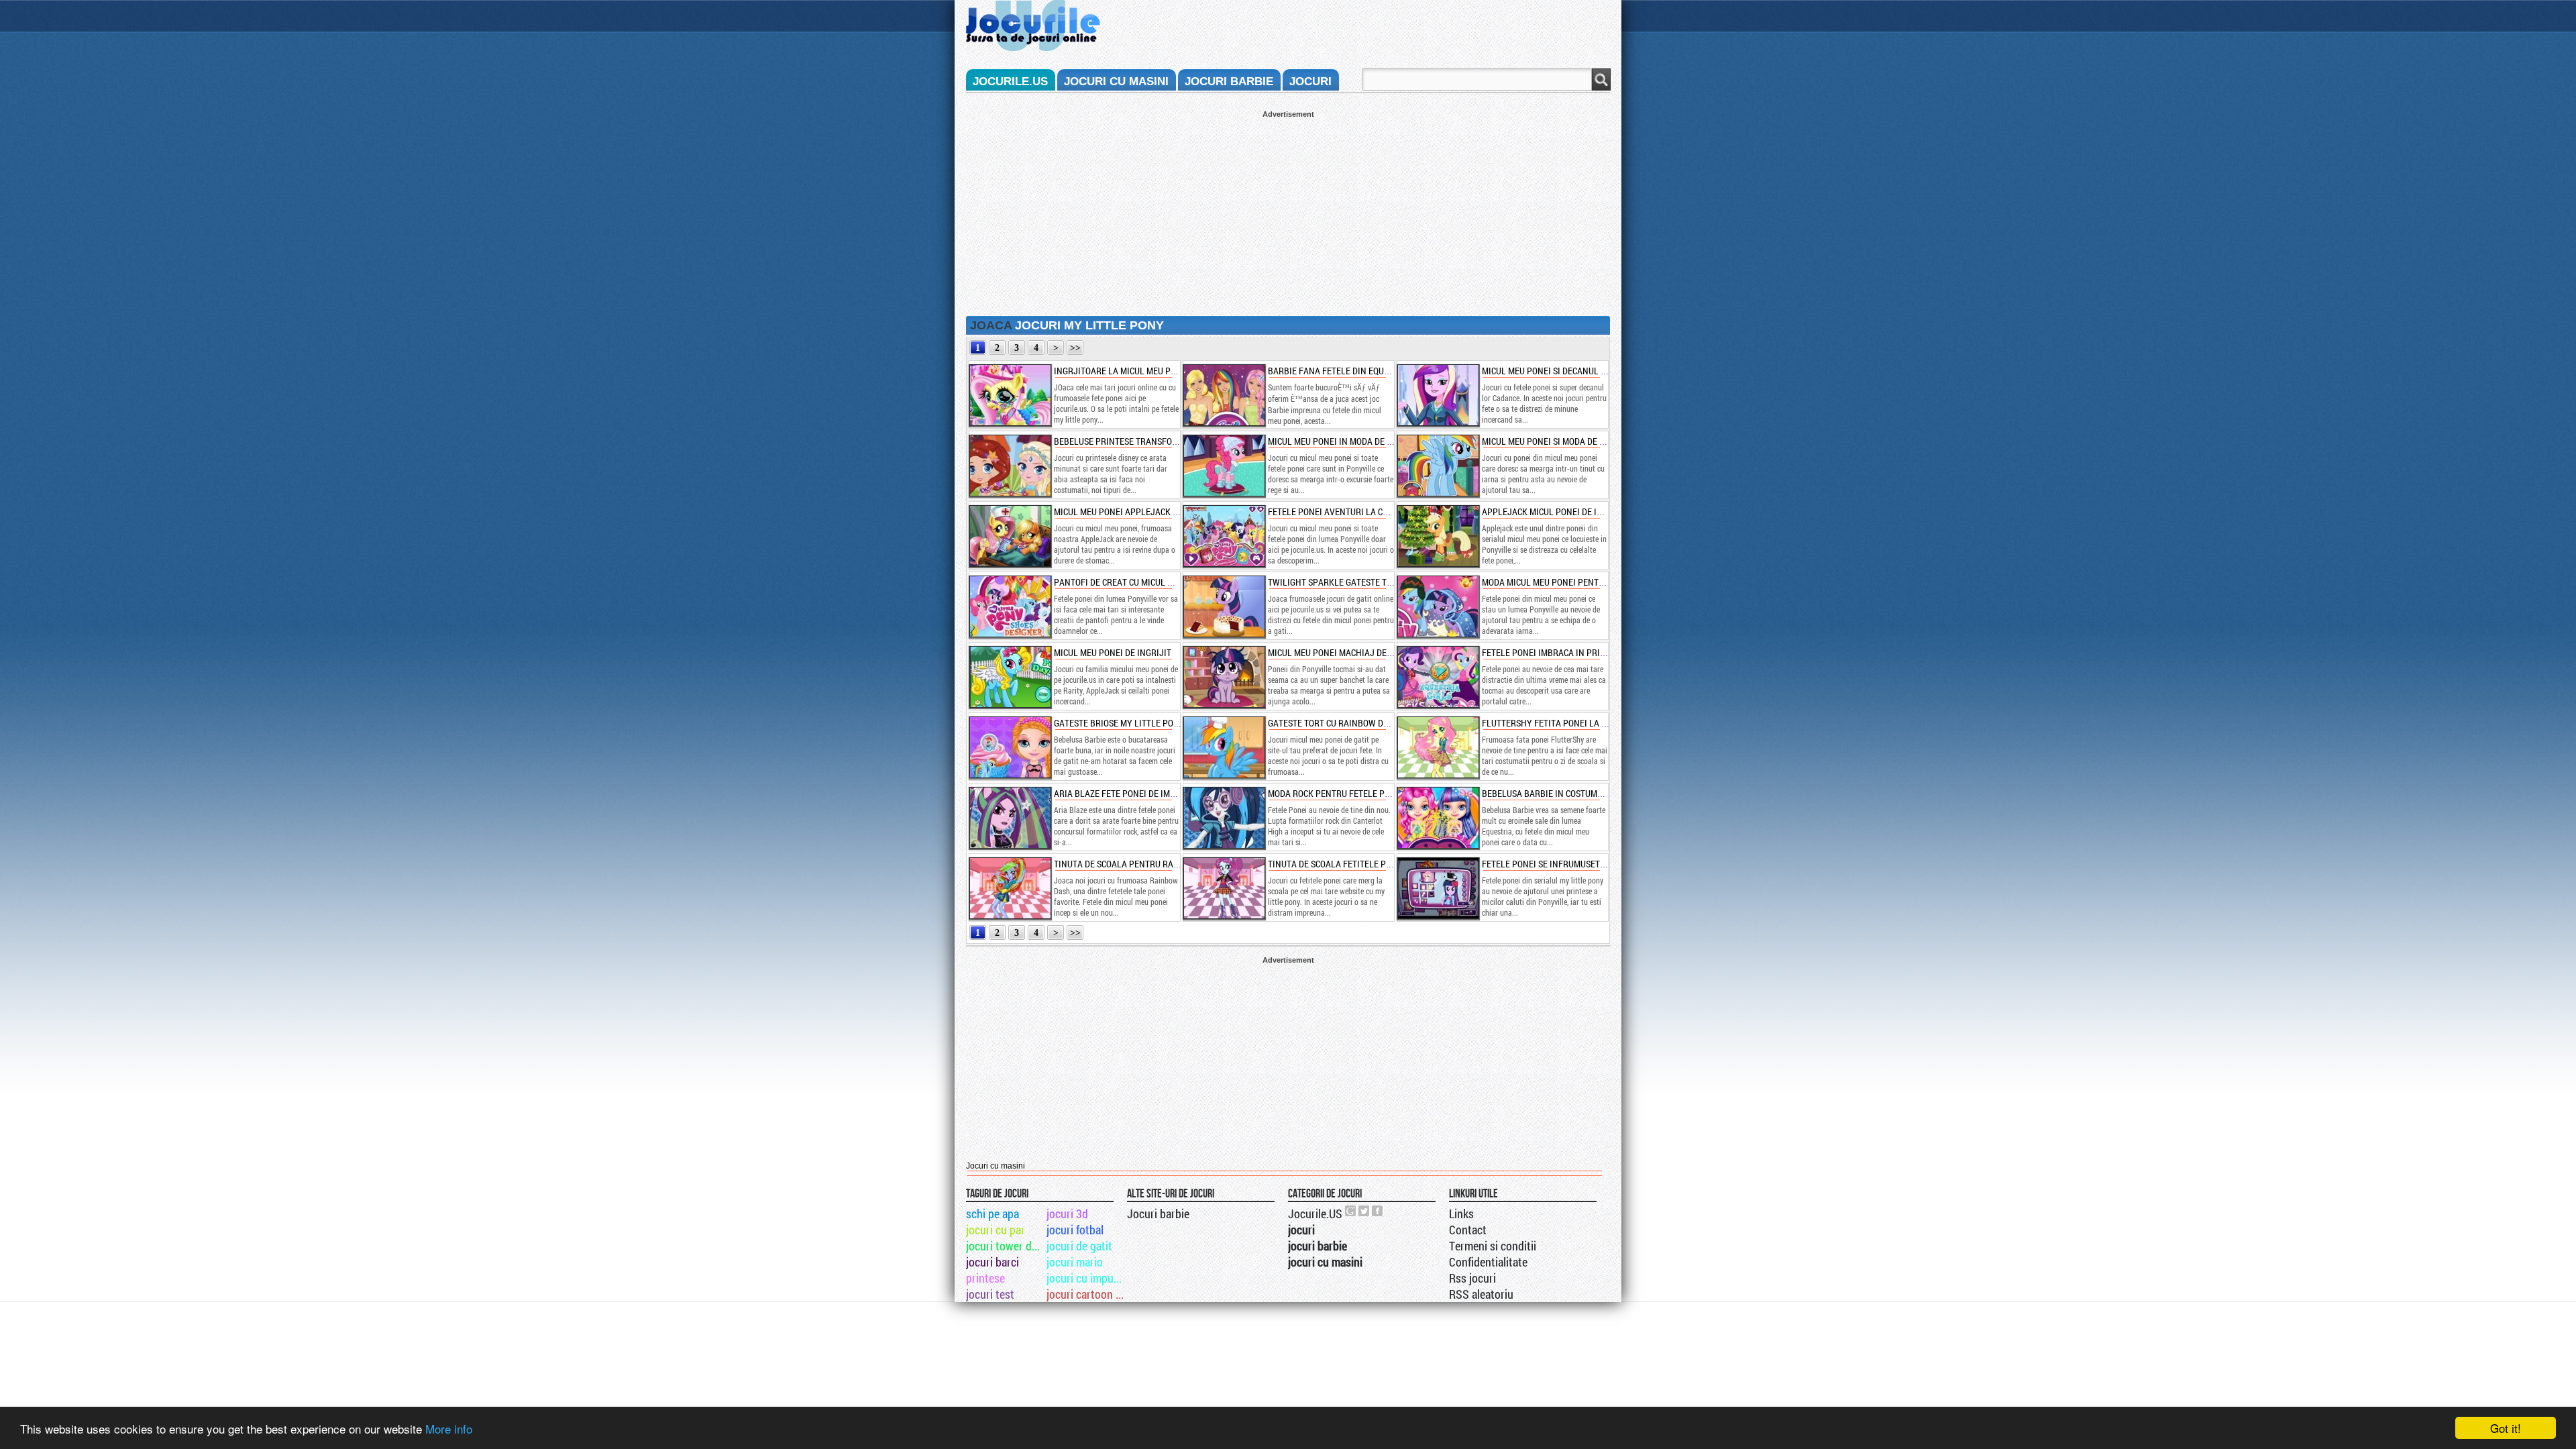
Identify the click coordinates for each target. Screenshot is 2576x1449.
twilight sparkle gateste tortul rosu (1351, 582)
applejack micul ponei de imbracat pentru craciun (1593, 512)
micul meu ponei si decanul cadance (1559, 371)
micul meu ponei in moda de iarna (1340, 441)
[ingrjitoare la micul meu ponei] (1010, 395)
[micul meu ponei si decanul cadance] (1438, 395)
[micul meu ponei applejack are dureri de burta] (1010, 536)
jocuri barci (992, 1262)
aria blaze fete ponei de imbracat (1127, 793)
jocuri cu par (996, 1230)
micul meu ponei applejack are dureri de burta (1156, 512)
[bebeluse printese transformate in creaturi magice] (1010, 466)
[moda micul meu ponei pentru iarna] (1438, 606)
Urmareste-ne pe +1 (1351, 1211)
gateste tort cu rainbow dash (1334, 723)
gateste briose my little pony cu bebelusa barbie (1162, 723)
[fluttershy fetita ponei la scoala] (1438, 747)
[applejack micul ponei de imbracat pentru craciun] (1438, 536)
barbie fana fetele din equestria (1340, 371)
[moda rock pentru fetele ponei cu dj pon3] (1224, 818)
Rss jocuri (1472, 1278)
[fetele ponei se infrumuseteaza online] (1438, 888)
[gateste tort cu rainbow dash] (1224, 747)
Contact (1468, 1230)
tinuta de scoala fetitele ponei (1336, 864)
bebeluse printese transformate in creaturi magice (1168, 441)
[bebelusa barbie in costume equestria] (1438, 818)
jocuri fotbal (1075, 1230)
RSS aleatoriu (1481, 1294)
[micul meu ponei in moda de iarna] (1224, 466)
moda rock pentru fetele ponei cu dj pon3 (1359, 793)
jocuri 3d (1067, 1214)
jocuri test (990, 1294)
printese (985, 1278)
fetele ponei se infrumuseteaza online (1567, 864)
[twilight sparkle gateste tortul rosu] (1224, 606)
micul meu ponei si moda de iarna (1553, 441)
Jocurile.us (1010, 82)
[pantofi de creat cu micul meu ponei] (1010, 606)
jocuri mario (1075, 1262)
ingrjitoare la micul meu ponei (1122, 371)
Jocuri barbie (1158, 1214)
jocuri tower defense (1005, 1246)
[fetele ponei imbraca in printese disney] (1438, 677)
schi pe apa (992, 1214)
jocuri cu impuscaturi (1086, 1278)
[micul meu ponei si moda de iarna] (1438, 466)
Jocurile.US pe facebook (1378, 1211)
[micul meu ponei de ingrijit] (1010, 677)
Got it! (2506, 1428)
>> (1075, 348)
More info (449, 1429)
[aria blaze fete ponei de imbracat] (1010, 818)
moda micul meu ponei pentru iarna (1559, 582)
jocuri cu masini (1116, 82)
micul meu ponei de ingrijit (1113, 652)
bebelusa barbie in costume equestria (1564, 793)
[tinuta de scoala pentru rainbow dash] (1010, 888)
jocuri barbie (1229, 82)
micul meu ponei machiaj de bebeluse (1348, 652)
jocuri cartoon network (1086, 1294)
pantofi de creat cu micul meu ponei (1132, 582)
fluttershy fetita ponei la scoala (1557, 723)
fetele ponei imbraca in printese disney (1569, 652)
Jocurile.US (1315, 1214)
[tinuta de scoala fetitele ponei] (1224, 888)
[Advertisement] (1288, 212)
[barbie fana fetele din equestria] (1224, 395)
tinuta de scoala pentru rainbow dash (1139, 864)
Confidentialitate (1488, 1262)
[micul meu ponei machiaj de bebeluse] (1224, 677)
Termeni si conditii (1493, 1246)
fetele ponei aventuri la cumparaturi (1351, 512)
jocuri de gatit (1079, 1246)
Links (1461, 1214)
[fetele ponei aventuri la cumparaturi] (1224, 536)
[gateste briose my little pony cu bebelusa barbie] (1010, 747)
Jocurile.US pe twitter (1364, 1211)
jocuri (1310, 82)
